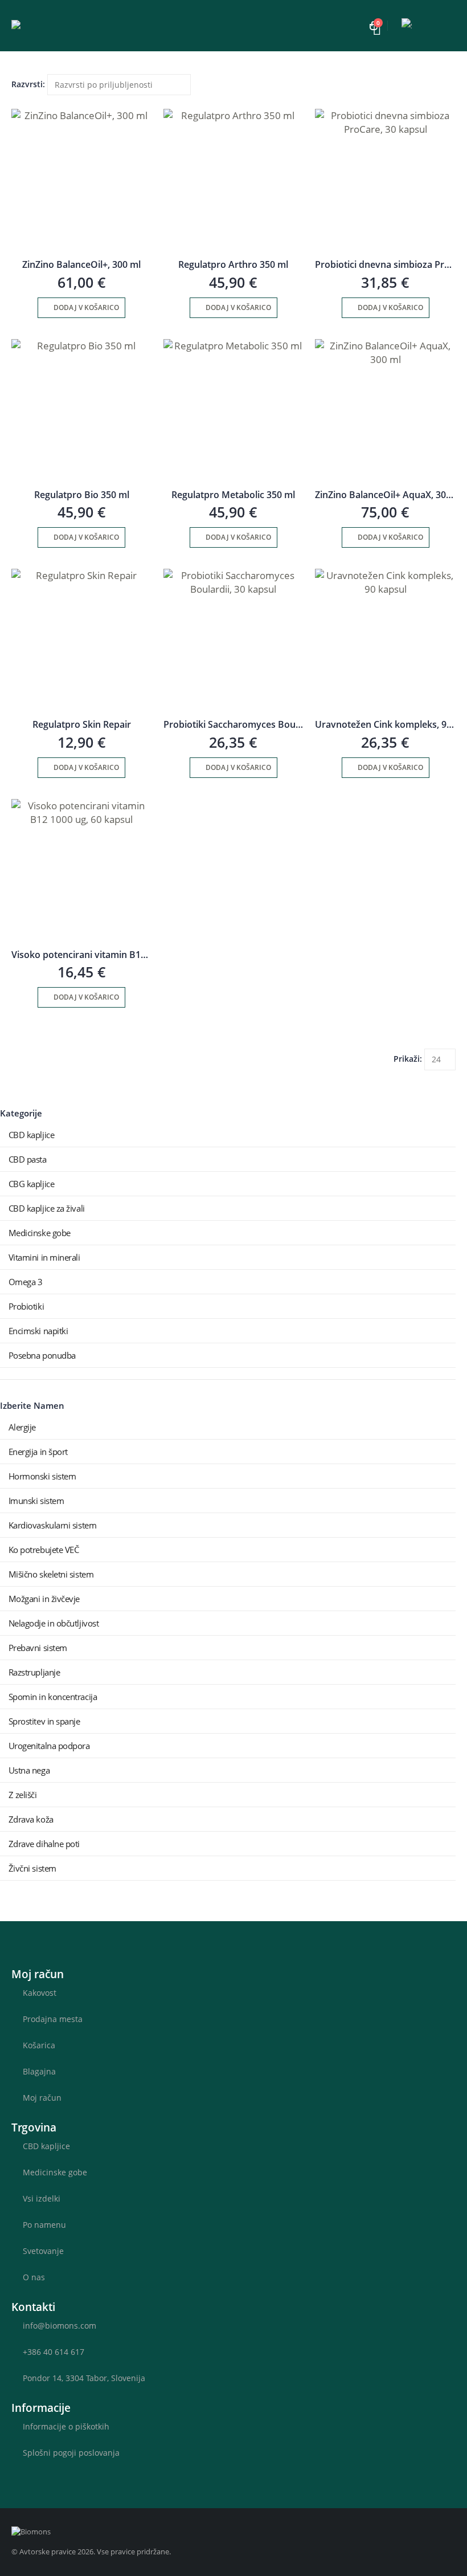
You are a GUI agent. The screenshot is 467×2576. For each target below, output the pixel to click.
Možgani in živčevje (44, 1599)
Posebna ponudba (42, 1355)
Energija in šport (38, 1452)
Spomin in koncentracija (53, 1697)
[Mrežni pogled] (17, 102)
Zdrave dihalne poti (44, 1844)
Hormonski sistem (42, 1476)
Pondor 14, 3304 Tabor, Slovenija (84, 2378)
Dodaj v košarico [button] (86, 307)
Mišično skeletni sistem (51, 1574)
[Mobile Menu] (441, 26)
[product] (82, 179)
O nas (34, 2277)
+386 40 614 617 (54, 2352)
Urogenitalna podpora (49, 1746)
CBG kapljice (32, 1184)
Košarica (39, 2045)
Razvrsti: (28, 84)
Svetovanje (43, 2251)
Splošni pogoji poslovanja (71, 2453)
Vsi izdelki (42, 2198)
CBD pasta (28, 1159)
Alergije (22, 1427)
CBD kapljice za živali (47, 1208)
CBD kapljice (32, 1135)
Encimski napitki (38, 1331)
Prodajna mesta (53, 2019)
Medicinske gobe (40, 1233)
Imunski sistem (36, 1501)
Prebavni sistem (38, 1648)
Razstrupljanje (34, 1672)
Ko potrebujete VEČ (44, 1550)
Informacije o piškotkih (66, 2426)
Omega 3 (26, 1282)
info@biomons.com (60, 2326)
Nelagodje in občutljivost (54, 1623)
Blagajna (39, 2071)
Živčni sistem (32, 1868)
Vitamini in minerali (44, 1257)
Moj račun (42, 2098)
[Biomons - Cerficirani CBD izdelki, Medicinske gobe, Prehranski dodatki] (63, 26)
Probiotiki (26, 1306)
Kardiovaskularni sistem (53, 1525)
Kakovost (40, 1993)
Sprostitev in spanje (44, 1721)
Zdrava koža (31, 1819)
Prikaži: (408, 1059)
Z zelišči (23, 1795)
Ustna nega (29, 1770)
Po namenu (44, 2225)
